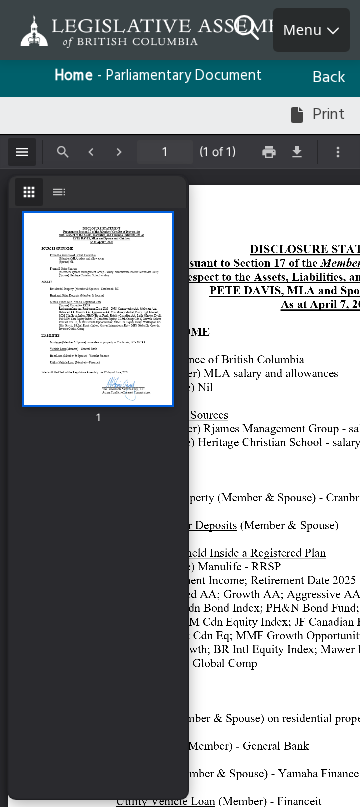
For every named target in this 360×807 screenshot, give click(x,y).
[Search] (253, 30)
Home (74, 76)
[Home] (80, 31)
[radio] (29, 192)
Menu (304, 29)
